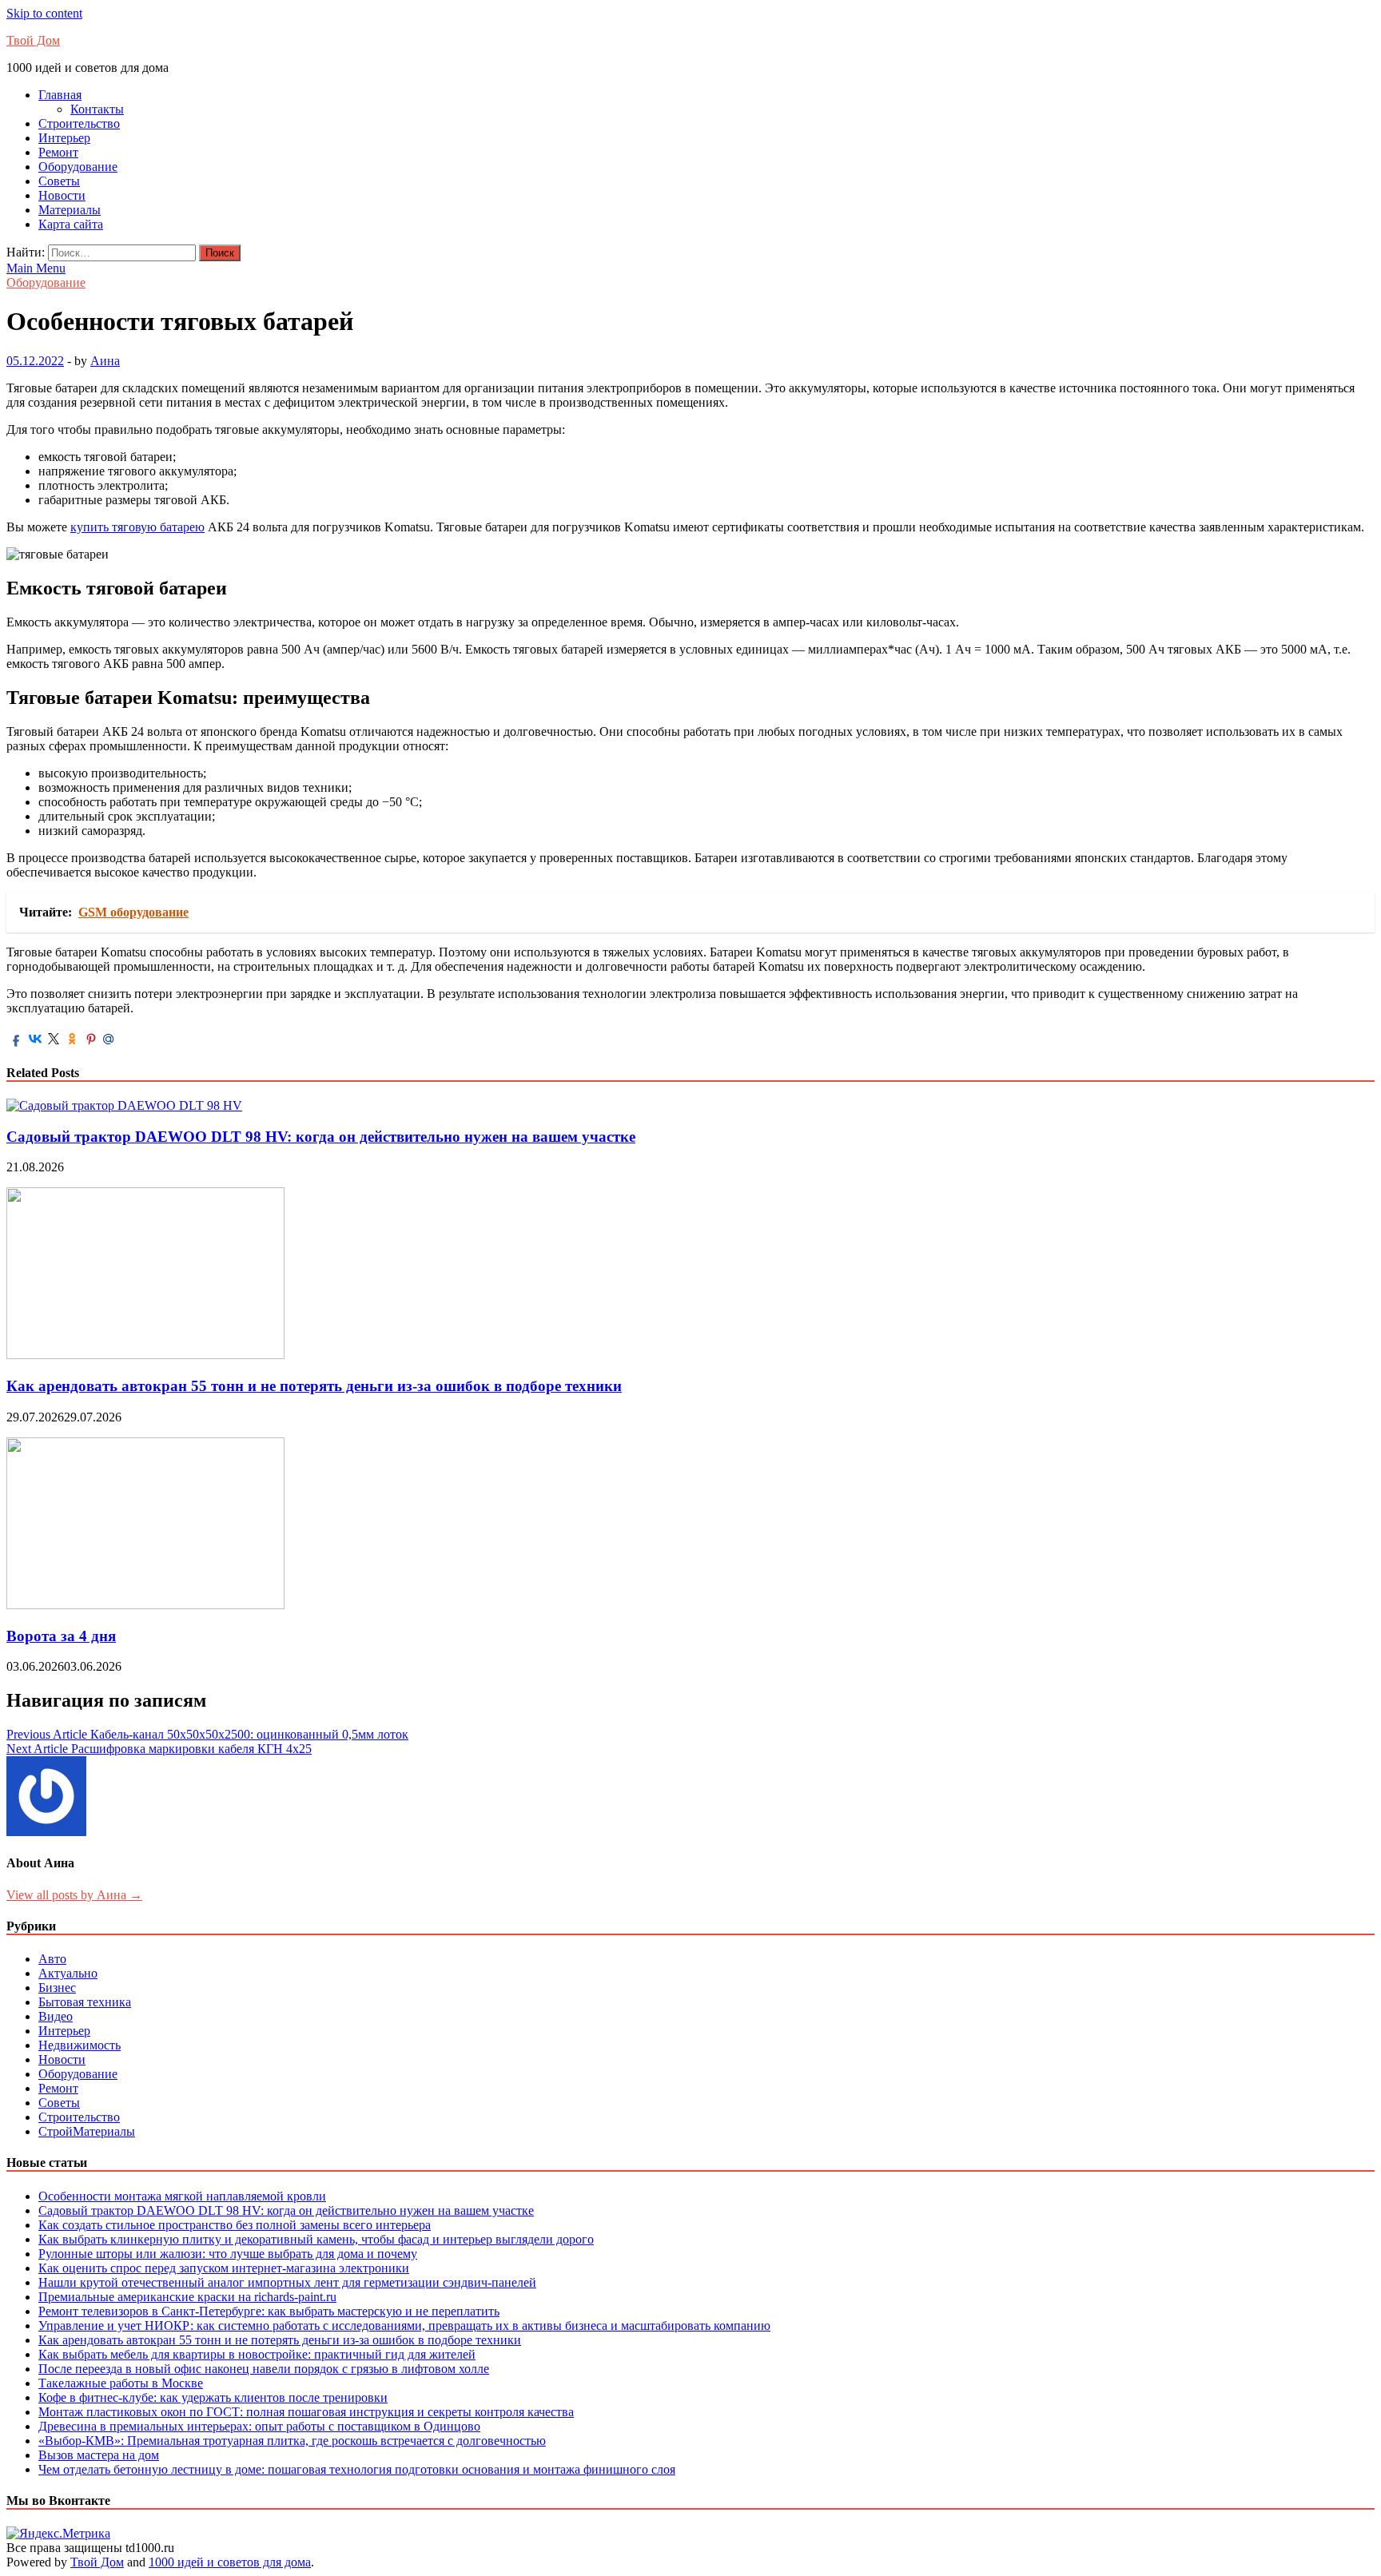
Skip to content (44, 13)
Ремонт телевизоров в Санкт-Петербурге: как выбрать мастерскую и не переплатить (269, 2311)
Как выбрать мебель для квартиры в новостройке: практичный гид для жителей (257, 2354)
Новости (62, 195)
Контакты (97, 109)
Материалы (70, 210)
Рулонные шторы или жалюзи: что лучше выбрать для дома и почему (228, 2254)
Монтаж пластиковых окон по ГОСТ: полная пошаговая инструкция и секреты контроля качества (306, 2412)
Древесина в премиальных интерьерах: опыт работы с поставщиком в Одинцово (259, 2426)
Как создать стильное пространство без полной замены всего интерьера (235, 2225)
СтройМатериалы (87, 2131)
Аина (105, 361)
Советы (59, 181)
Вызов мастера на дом (99, 2455)
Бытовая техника (85, 2002)
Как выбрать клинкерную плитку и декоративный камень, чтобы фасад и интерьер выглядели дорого (316, 2239)
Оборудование (78, 167)
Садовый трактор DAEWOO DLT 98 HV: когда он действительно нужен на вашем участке (321, 1137)
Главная (60, 95)
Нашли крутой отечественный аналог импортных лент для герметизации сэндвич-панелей (287, 2282)
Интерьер (64, 138)
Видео (56, 2016)
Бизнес (57, 1988)
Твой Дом (33, 40)
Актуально (68, 1973)
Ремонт (58, 152)
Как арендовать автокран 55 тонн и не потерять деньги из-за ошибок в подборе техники (314, 1386)
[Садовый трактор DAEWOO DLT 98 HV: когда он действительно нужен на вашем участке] (124, 1105)
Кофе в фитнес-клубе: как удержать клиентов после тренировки (213, 2397)
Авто (52, 1959)
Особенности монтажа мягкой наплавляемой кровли (182, 2196)
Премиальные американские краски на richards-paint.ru (187, 2297)
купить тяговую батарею (137, 527)
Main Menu (36, 268)
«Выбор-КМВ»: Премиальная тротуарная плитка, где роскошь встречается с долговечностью (292, 2441)
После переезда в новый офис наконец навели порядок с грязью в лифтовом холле (264, 2369)
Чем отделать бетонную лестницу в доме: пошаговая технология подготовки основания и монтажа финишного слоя (357, 2469)
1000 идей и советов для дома (230, 2562)
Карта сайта (71, 224)
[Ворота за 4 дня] (145, 1605)
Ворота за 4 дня (61, 1636)
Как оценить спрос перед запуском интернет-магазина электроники (224, 2268)
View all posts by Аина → (74, 1895)
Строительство (79, 123)
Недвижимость (80, 2045)
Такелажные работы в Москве (121, 2383)
